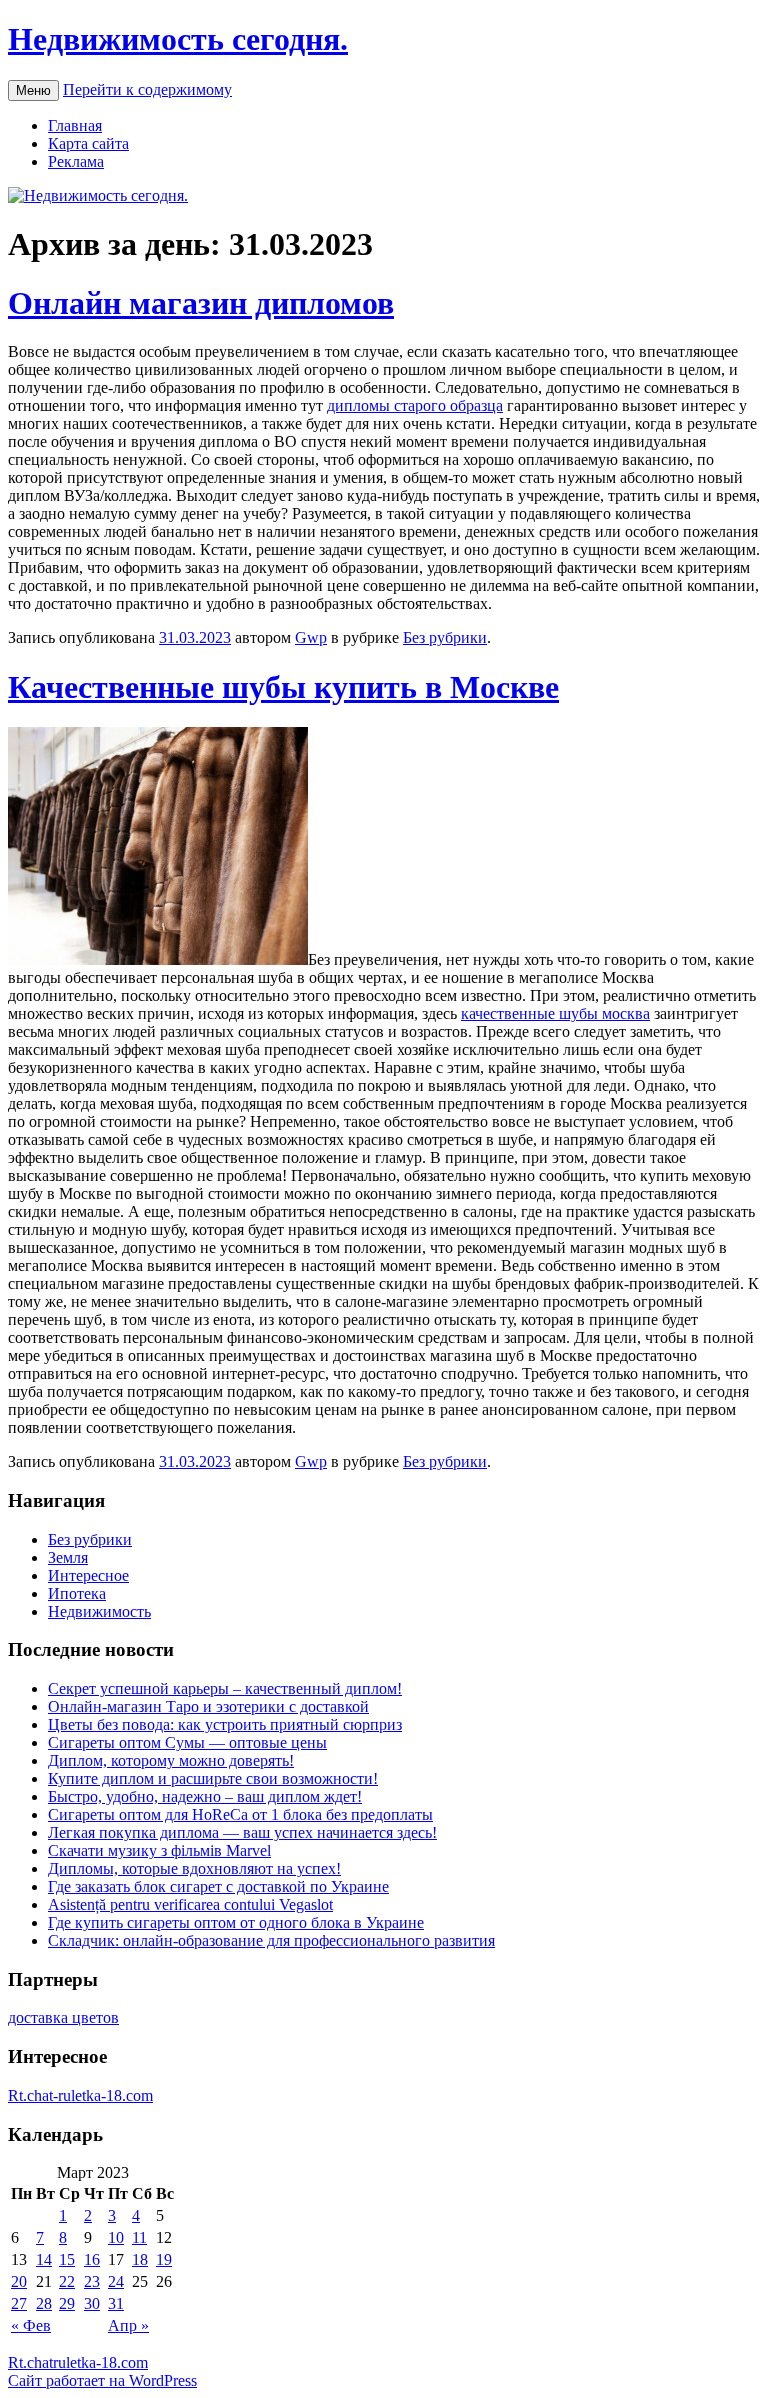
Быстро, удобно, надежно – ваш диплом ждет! (205, 1796)
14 (44, 2259)
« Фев (31, 2325)
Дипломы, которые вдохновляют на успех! (194, 1868)
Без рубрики (445, 637)
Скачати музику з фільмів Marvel (159, 1850)
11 (139, 2237)
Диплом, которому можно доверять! (171, 1760)
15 (67, 2259)
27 (19, 2303)
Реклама (76, 161)
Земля (68, 1557)
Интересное (88, 1575)
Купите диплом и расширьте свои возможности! (213, 1778)
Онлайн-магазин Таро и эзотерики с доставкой (208, 1706)
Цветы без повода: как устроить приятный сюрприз (225, 1724)
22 (67, 2281)
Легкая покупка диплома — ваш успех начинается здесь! (242, 1832)
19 (164, 2259)
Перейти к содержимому (147, 89)
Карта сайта (88, 143)
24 (116, 2281)
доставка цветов (63, 2017)
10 (116, 2237)
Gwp (311, 637)
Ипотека (77, 1593)
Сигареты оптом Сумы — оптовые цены (187, 1742)
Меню (33, 90)
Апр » (128, 2325)
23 (92, 2281)
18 (140, 2259)
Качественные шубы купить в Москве (283, 687)
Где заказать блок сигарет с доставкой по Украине (218, 1886)
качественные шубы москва (555, 1013)
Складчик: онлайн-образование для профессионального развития (271, 1940)
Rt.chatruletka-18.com (78, 2362)
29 (67, 2303)
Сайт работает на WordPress (102, 2380)
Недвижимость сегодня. (178, 39)
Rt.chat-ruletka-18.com (80, 2095)
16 (92, 2259)
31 (116, 2303)
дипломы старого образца (415, 405)
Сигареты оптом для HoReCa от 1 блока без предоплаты (240, 1814)
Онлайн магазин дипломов (201, 303)
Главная (75, 125)
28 (44, 2303)
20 (19, 2281)
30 (92, 2303)
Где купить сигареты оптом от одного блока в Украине (236, 1922)
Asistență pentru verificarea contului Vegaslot (190, 1904)
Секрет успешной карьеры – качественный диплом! (225, 1688)
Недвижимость (99, 1611)
